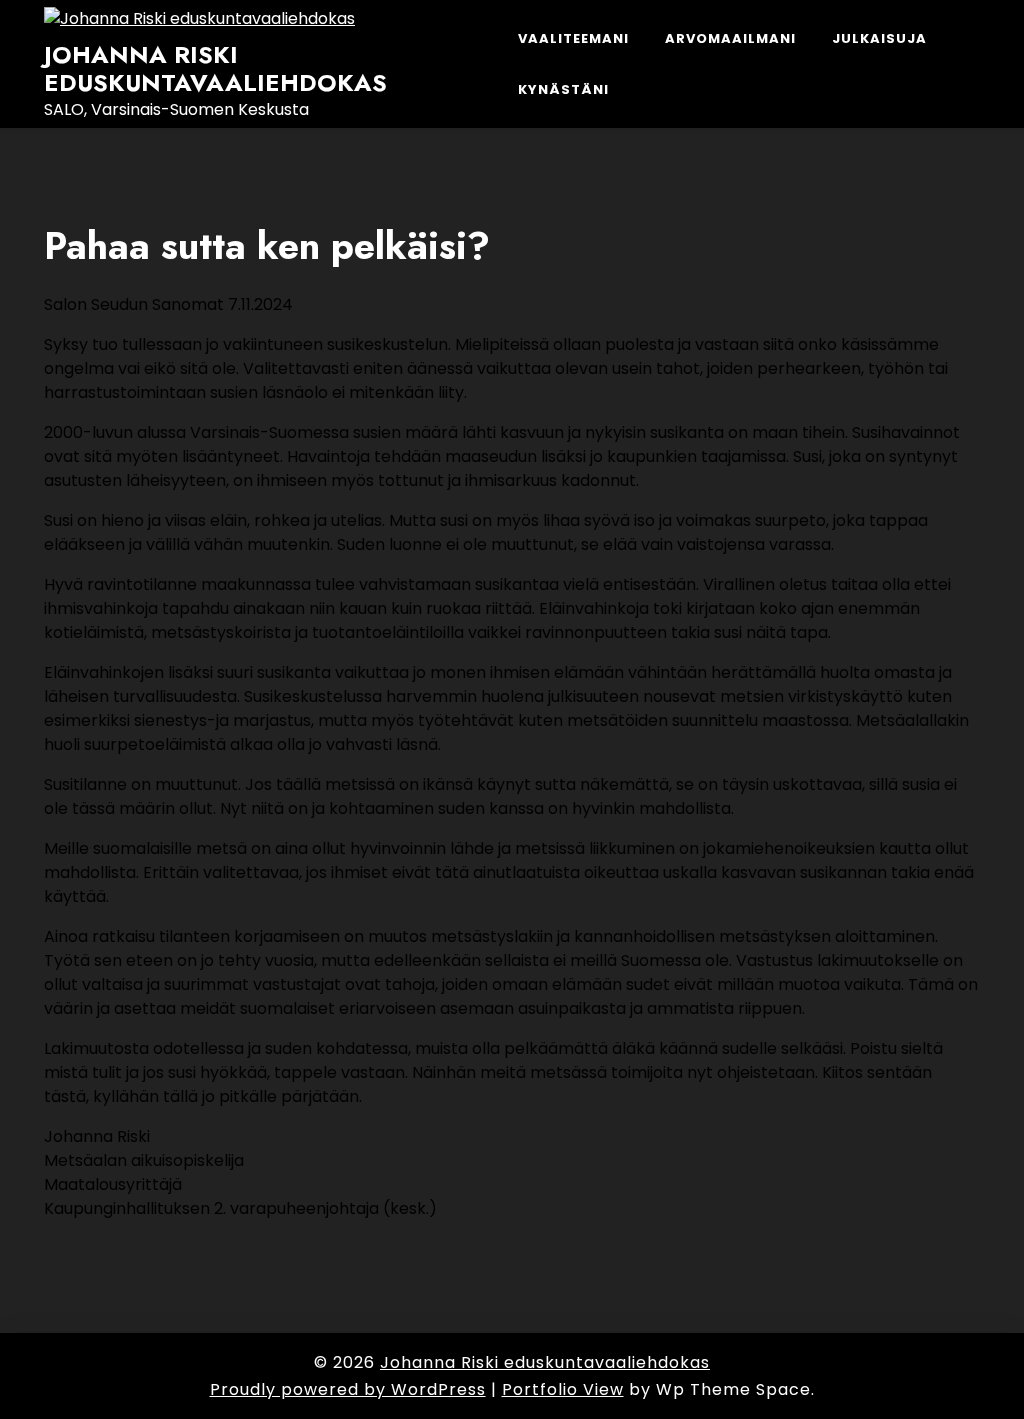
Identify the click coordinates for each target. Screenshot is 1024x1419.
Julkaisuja (879, 38)
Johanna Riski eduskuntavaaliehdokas (215, 70)
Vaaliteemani (573, 38)
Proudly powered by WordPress (348, 1389)
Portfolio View (563, 1389)
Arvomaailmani (730, 38)
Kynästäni (563, 89)
